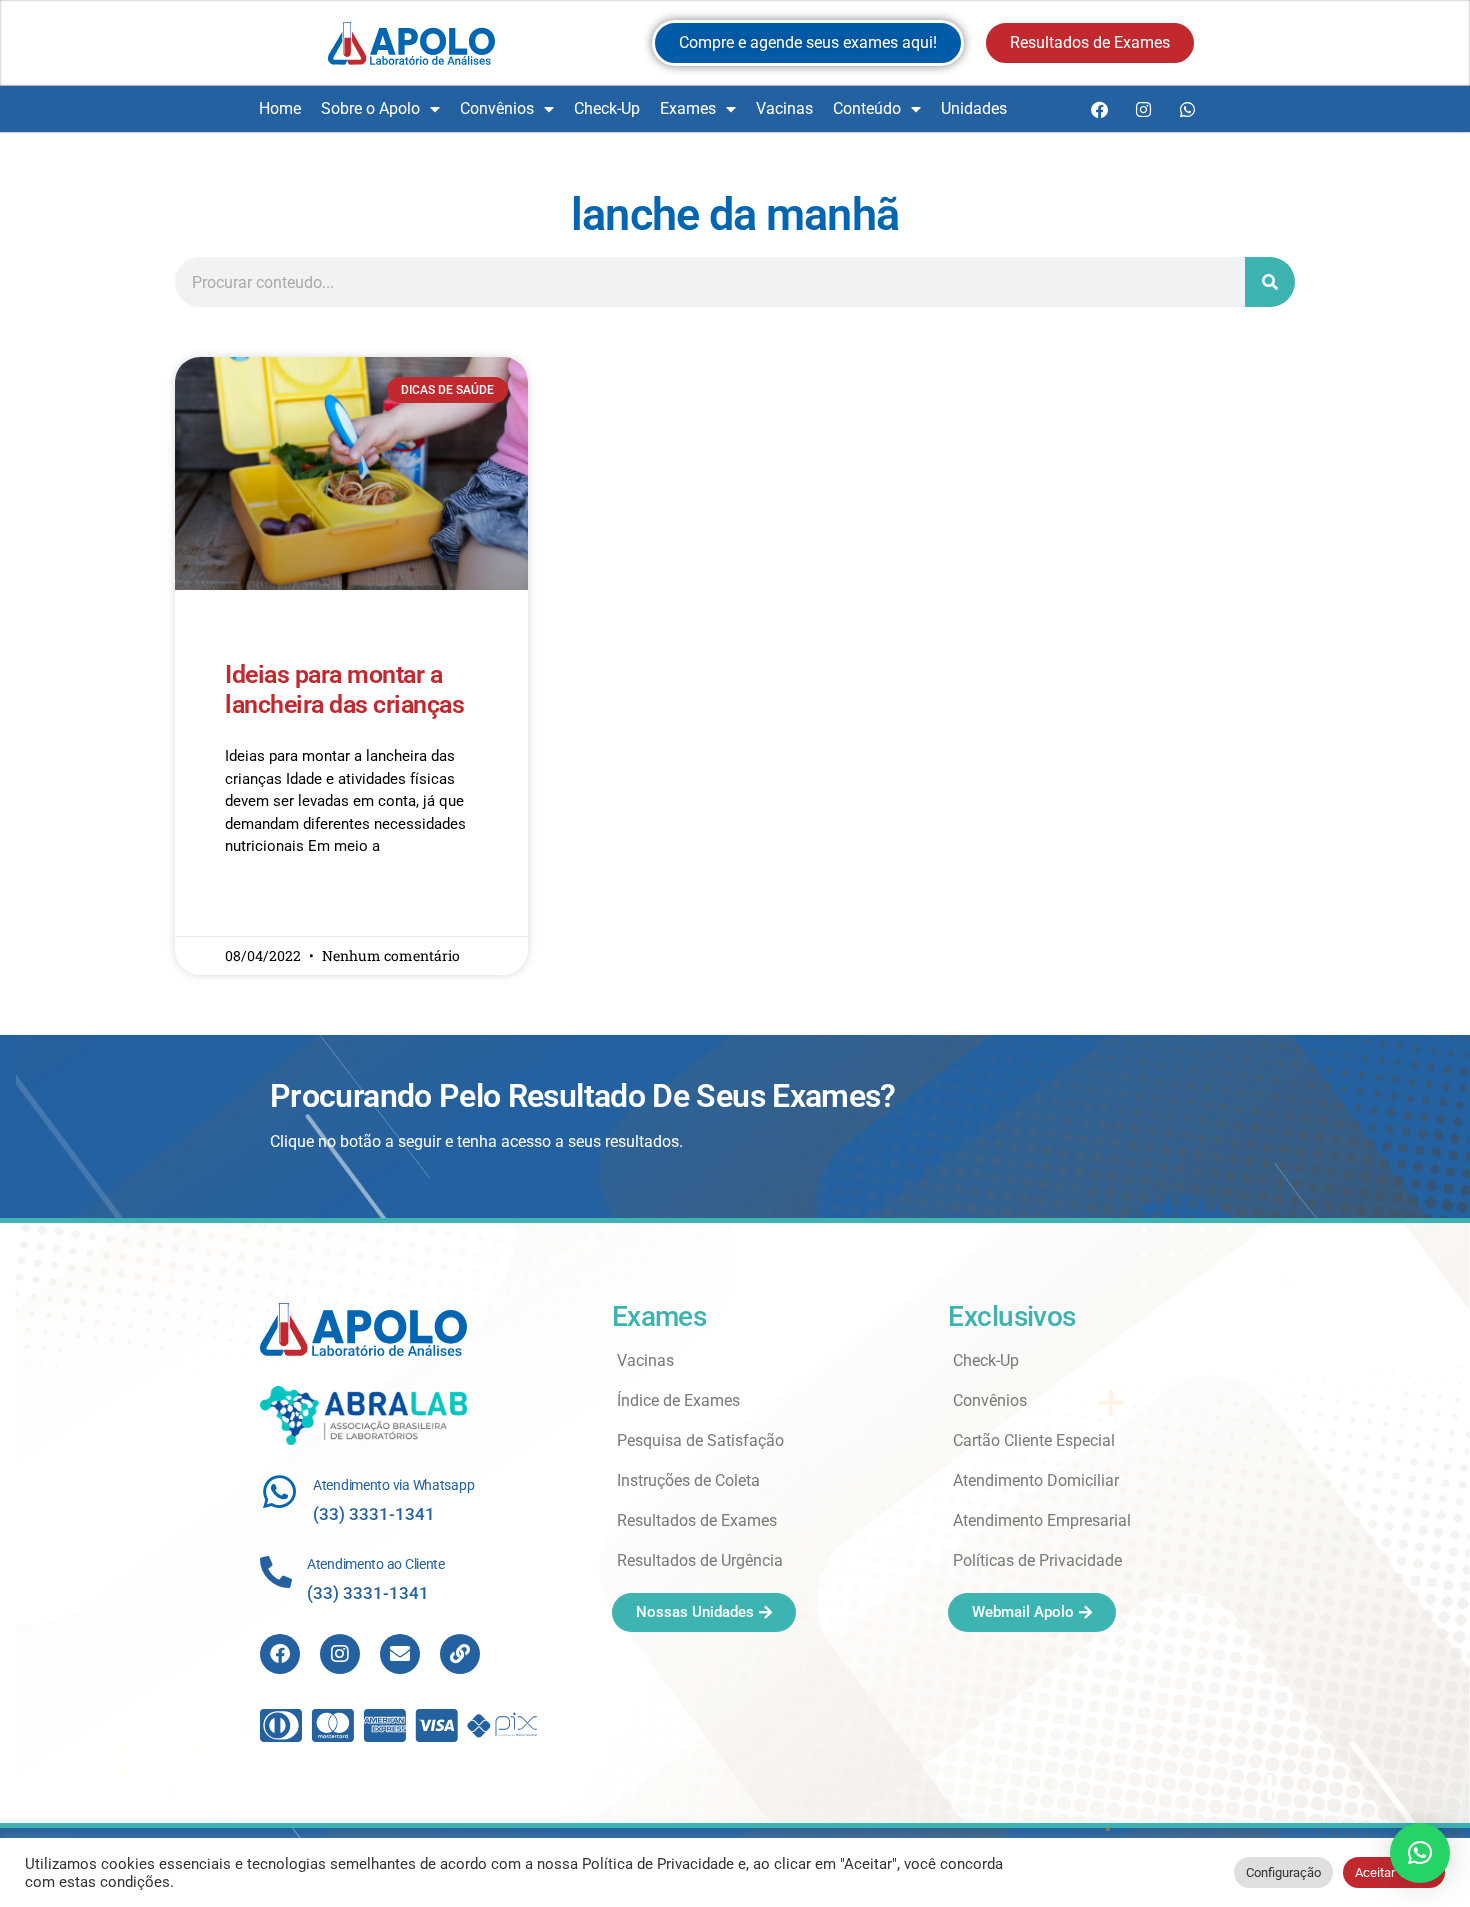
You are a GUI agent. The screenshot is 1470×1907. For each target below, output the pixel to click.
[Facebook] (1099, 109)
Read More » (263, 905)
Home (280, 108)
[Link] (460, 1654)
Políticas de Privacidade (1037, 1560)
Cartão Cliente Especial (1034, 1440)
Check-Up (607, 108)
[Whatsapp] (1187, 109)
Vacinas (784, 108)
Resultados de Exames (697, 1520)
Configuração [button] (1283, 1872)
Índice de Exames (678, 1400)
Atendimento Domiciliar (1036, 1480)
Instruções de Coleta (688, 1480)
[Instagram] (1143, 109)
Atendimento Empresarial (1042, 1520)
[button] (1420, 1853)
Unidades (974, 108)
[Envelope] (400, 1654)
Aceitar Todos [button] (1394, 1872)
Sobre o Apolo (370, 108)
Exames (688, 108)
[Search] (1270, 282)
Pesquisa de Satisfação (700, 1440)
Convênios (497, 108)
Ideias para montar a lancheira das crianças (344, 689)
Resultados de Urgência (700, 1560)
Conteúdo (867, 108)
